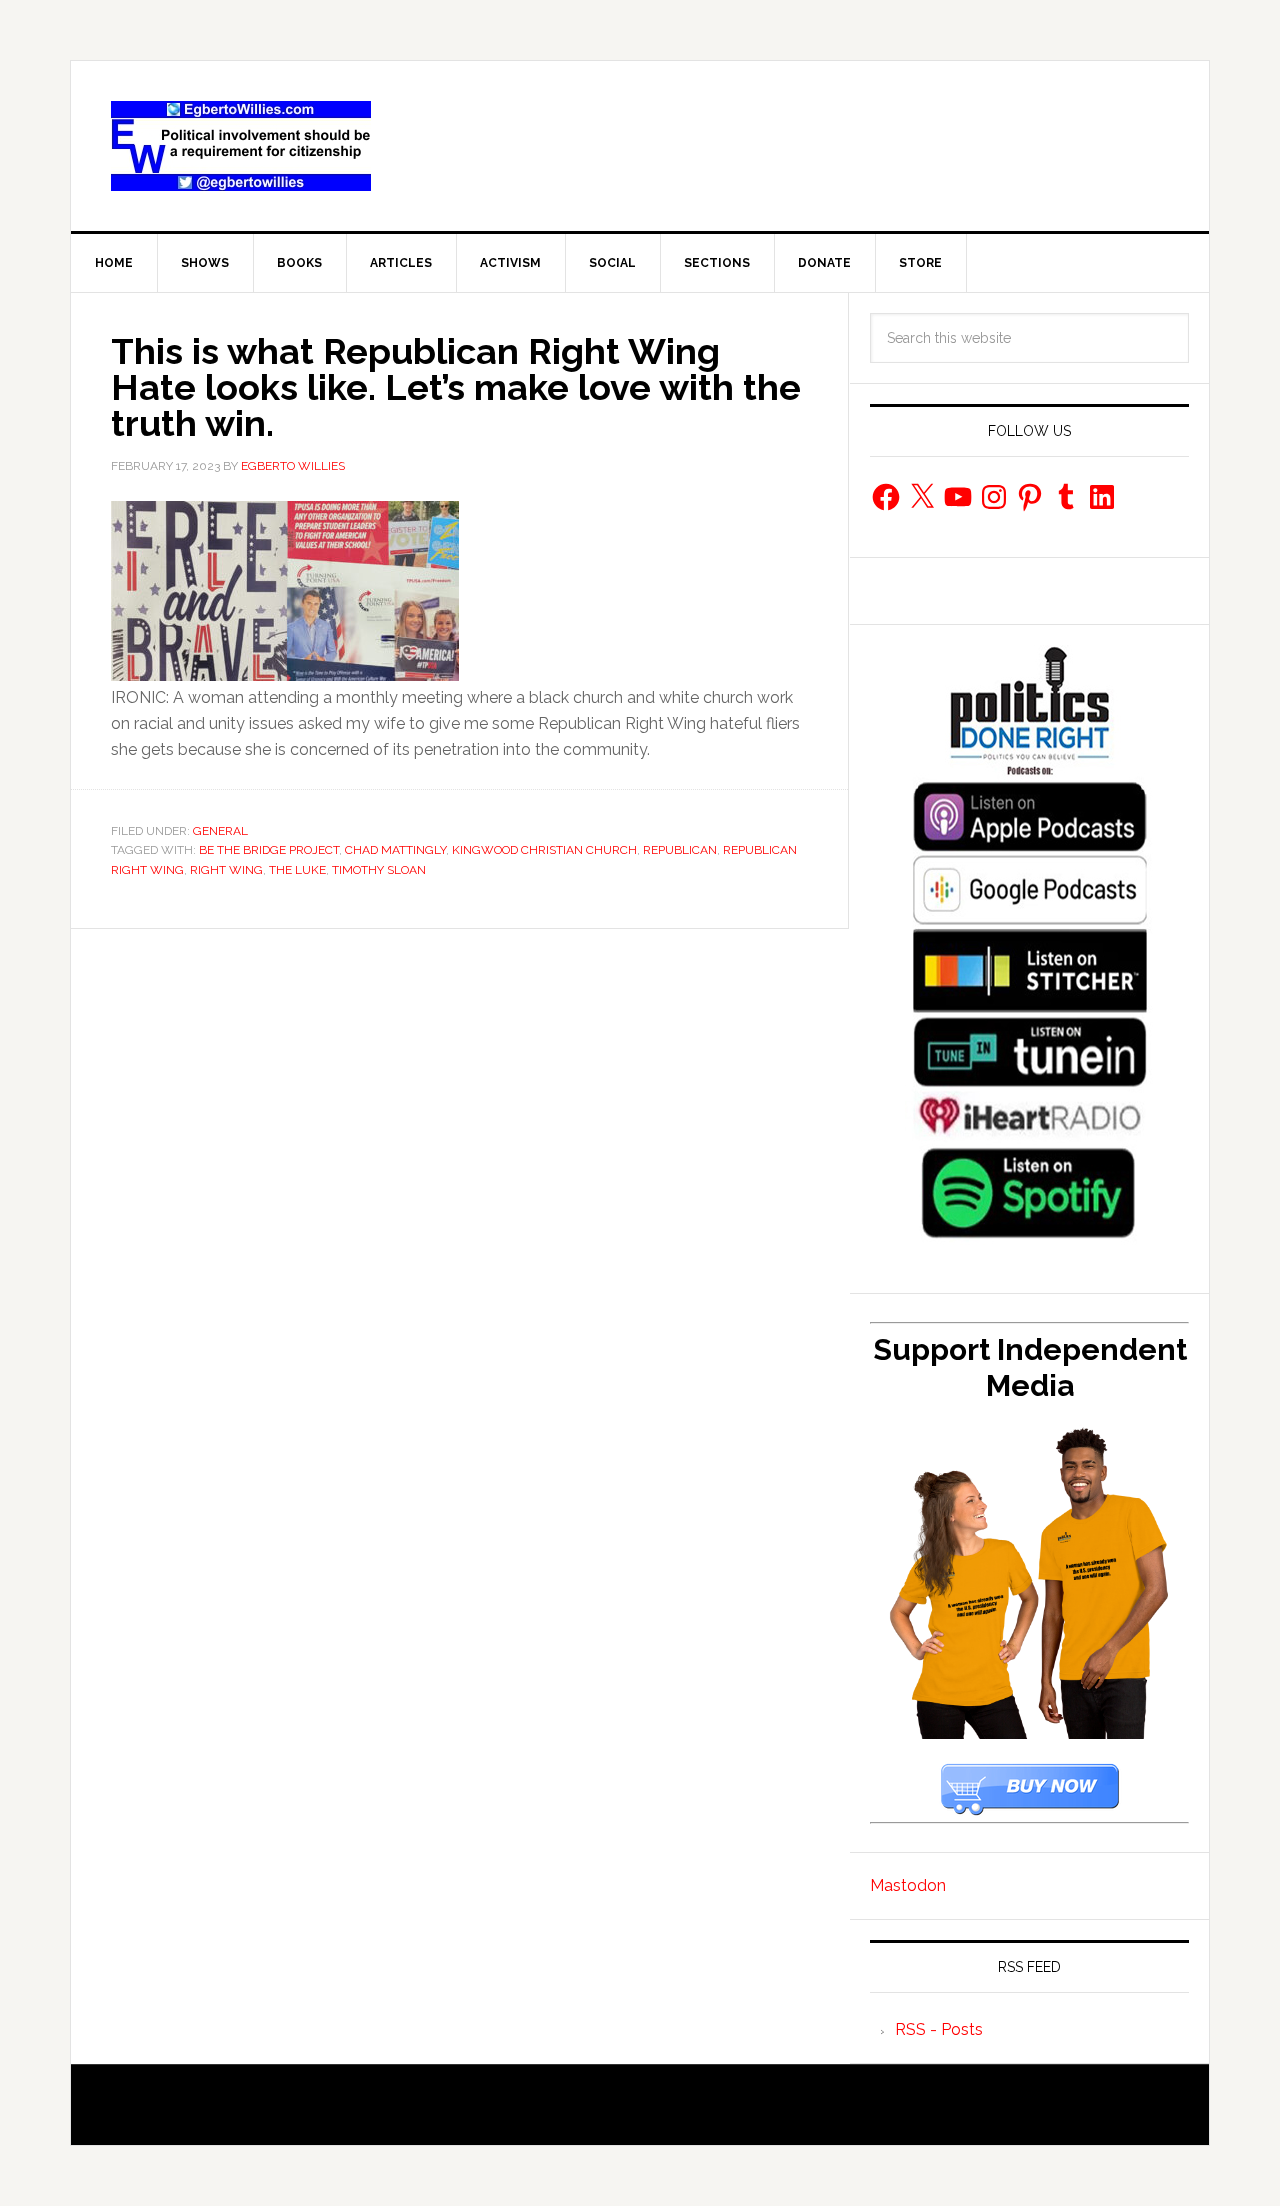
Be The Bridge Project (269, 850)
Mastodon (908, 1885)
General (220, 831)
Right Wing (226, 870)
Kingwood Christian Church (544, 850)
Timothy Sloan (379, 870)
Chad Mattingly (395, 850)
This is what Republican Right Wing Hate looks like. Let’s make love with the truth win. (456, 387)
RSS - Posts (939, 2029)
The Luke (297, 870)
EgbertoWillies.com (241, 146)
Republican (680, 850)
